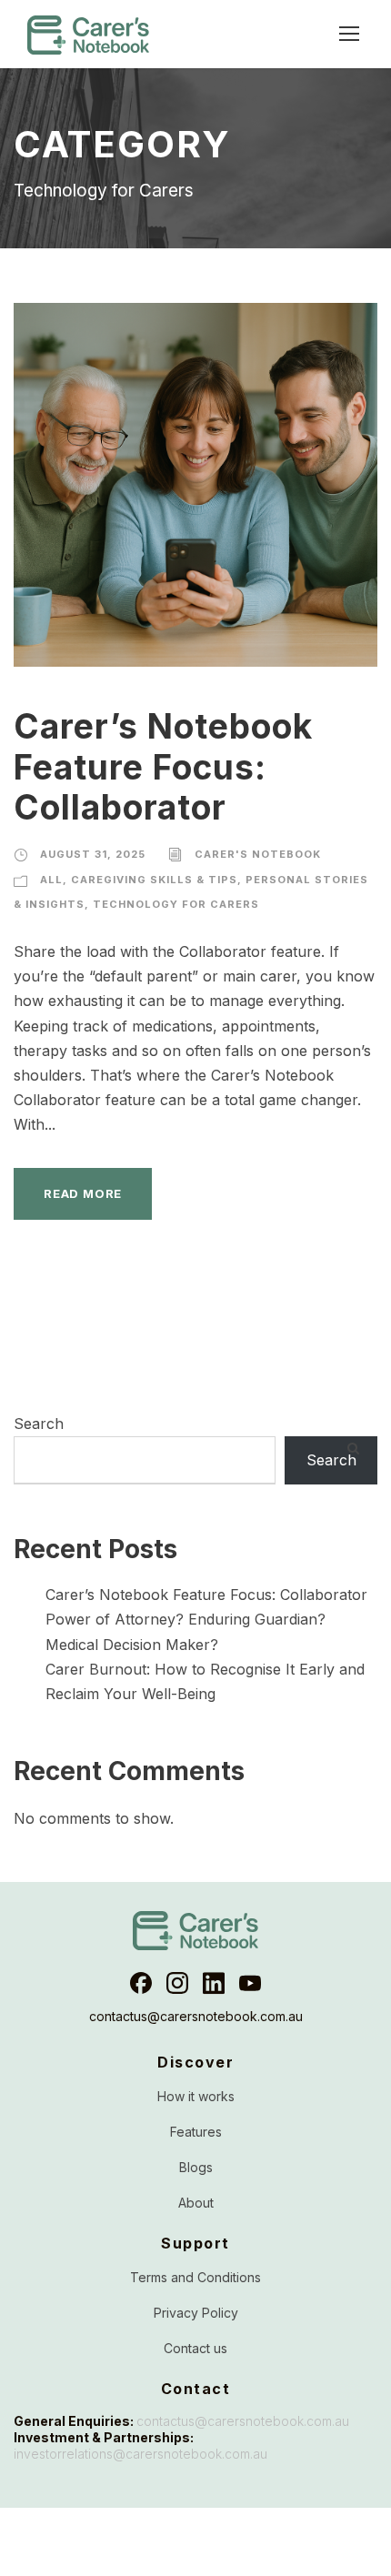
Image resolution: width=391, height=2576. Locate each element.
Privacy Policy (196, 2313)
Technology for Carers (176, 904)
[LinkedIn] (214, 1983)
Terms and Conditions (195, 2277)
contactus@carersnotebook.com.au (196, 2017)
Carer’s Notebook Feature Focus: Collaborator (163, 767)
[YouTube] (250, 1983)
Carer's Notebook (258, 854)
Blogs (196, 2167)
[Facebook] (141, 1983)
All (51, 880)
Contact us (195, 2348)
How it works (196, 2096)
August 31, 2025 (93, 854)
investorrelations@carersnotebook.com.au (140, 2454)
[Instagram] (177, 1983)
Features (196, 2132)
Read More (83, 1193)
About (196, 2203)
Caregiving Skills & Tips (154, 880)
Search (39, 1424)
